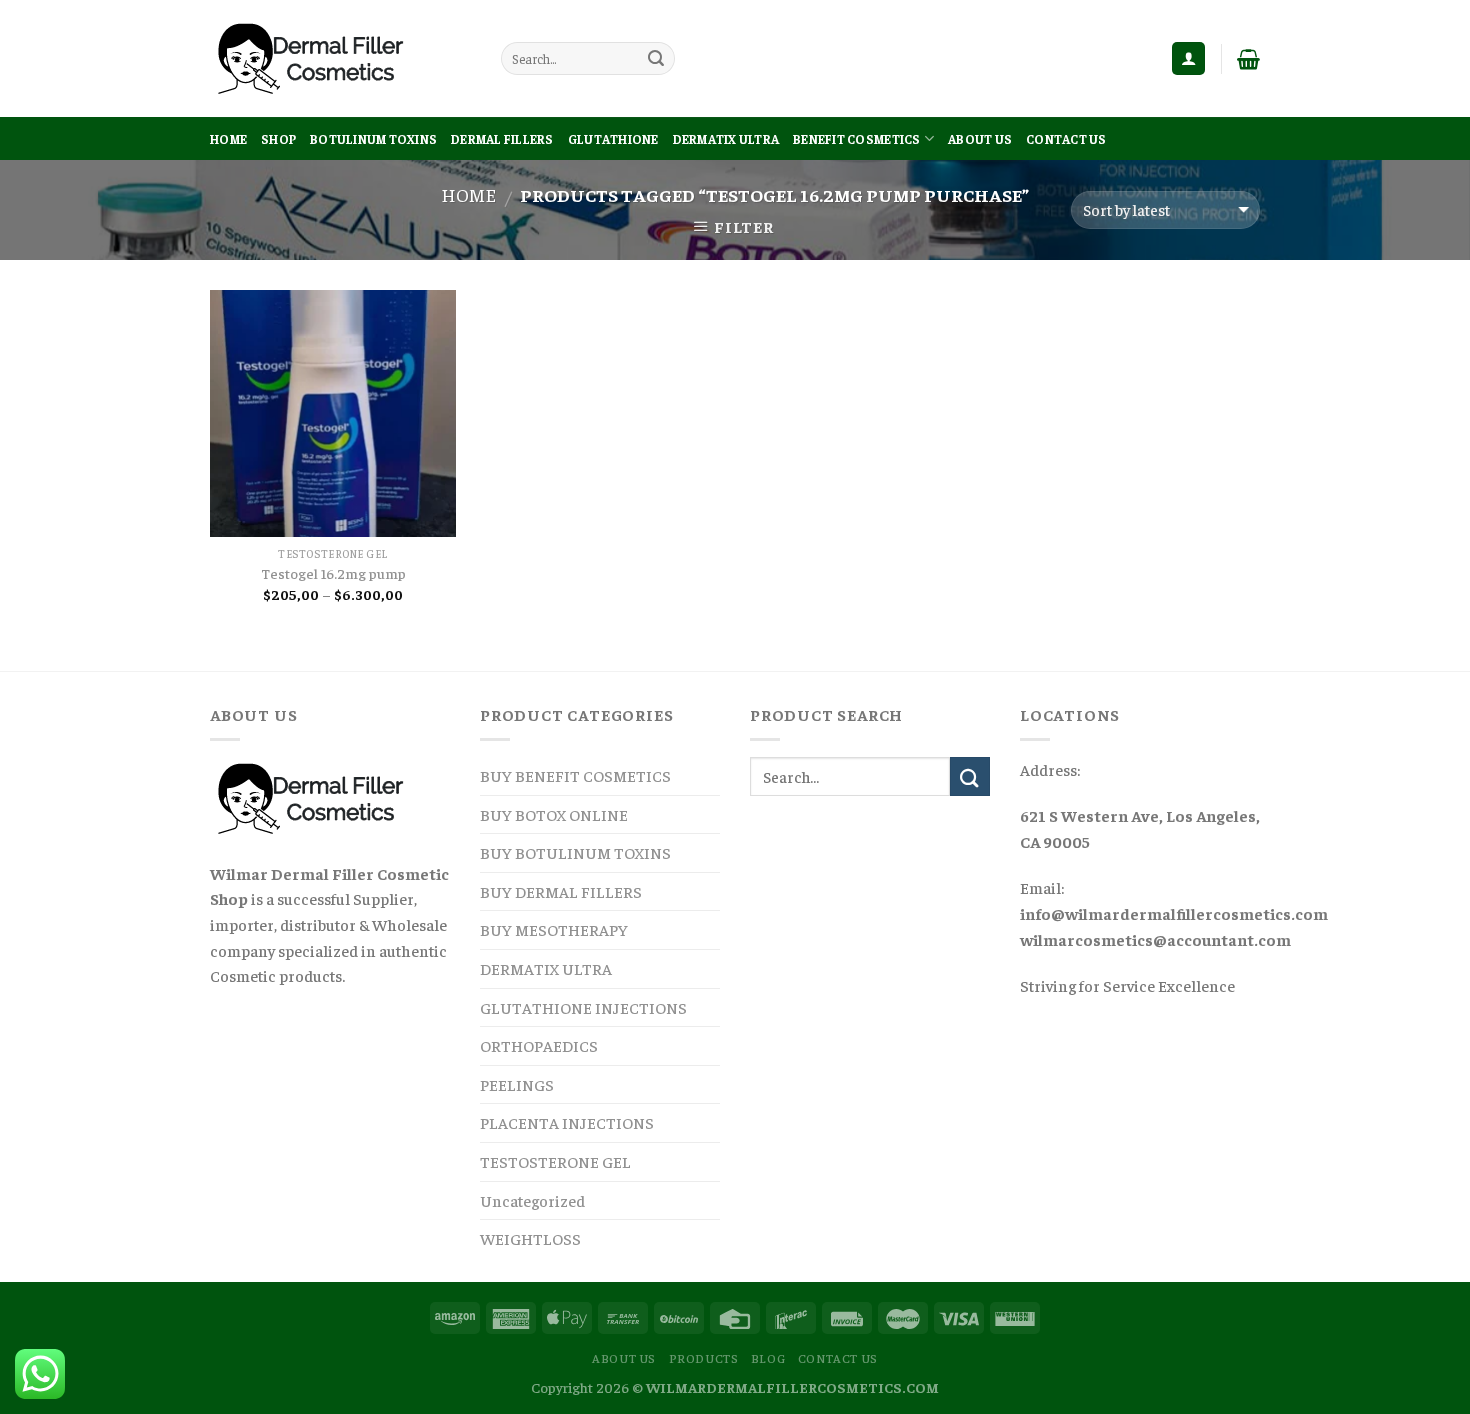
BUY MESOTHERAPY (554, 929)
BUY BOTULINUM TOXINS (575, 852)
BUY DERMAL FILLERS (561, 891)
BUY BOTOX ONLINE (554, 814)
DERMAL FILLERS (502, 139)
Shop (278, 139)
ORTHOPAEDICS (539, 1045)
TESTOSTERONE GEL (555, 1161)
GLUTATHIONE (613, 139)
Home (228, 139)
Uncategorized (532, 1200)
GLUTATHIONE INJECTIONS (583, 1007)
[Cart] (1248, 59)
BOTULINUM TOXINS (373, 139)
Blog (768, 1358)
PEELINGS (517, 1084)
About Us (980, 139)
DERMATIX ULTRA (726, 139)
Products (704, 1358)
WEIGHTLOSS (530, 1238)
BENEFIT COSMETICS (856, 139)
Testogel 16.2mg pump (333, 573)
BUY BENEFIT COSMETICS (575, 775)
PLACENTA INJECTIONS (567, 1122)
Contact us (1066, 139)
